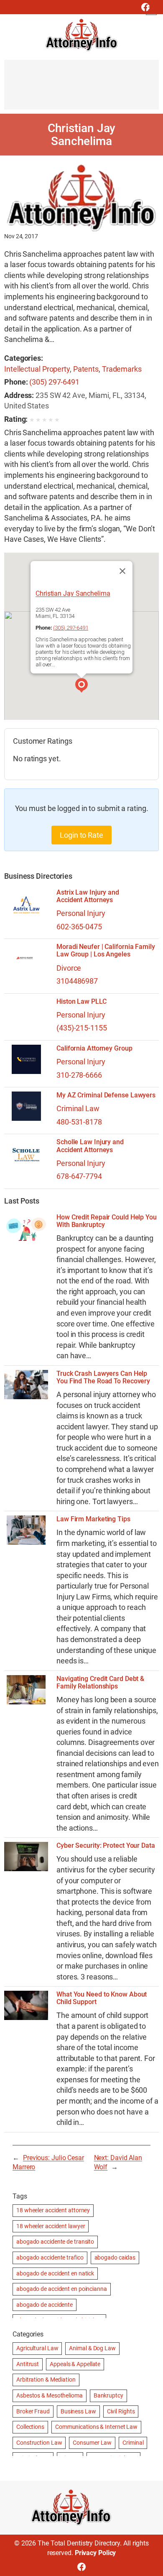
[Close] (122, 571)
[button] (81, 686)
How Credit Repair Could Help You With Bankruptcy (107, 1221)
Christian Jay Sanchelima (73, 594)
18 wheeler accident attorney (53, 2210)
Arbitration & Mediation (46, 2380)
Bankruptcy (108, 2395)
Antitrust (28, 2364)
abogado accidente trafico (50, 2257)
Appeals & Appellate (75, 2364)
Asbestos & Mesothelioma (50, 2395)
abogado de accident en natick (55, 2273)
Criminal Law (78, 1108)
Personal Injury (81, 913)
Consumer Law (92, 2443)
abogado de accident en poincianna (62, 2289)
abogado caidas (115, 2257)
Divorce (69, 968)
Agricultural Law (37, 2348)
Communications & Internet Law (96, 2427)
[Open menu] (151, 10)
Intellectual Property (37, 369)
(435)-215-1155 (82, 1028)
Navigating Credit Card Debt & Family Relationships (100, 1683)
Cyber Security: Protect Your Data (106, 1846)
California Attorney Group (94, 1048)
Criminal (133, 2443)
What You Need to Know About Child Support (102, 1998)
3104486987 (77, 981)
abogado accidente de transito (55, 2242)
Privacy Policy (96, 2553)
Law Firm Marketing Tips (93, 1519)
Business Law (78, 2411)
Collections (30, 2427)
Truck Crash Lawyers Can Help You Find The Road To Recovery (103, 1377)
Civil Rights (121, 2411)
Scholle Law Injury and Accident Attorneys (90, 1146)
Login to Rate (81, 835)
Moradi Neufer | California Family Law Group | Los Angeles (106, 951)
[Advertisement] (81, 89)
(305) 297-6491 (54, 382)
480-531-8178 (79, 1122)
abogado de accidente (45, 2305)
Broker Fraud (33, 2411)
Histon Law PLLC (81, 1002)
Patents (86, 369)
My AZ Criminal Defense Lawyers (106, 1095)
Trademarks (122, 369)
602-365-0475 (79, 927)
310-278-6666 (79, 1075)
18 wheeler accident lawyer (51, 2226)
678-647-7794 (79, 1176)
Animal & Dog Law (92, 2348)
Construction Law (39, 2443)
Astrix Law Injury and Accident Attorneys (88, 896)
